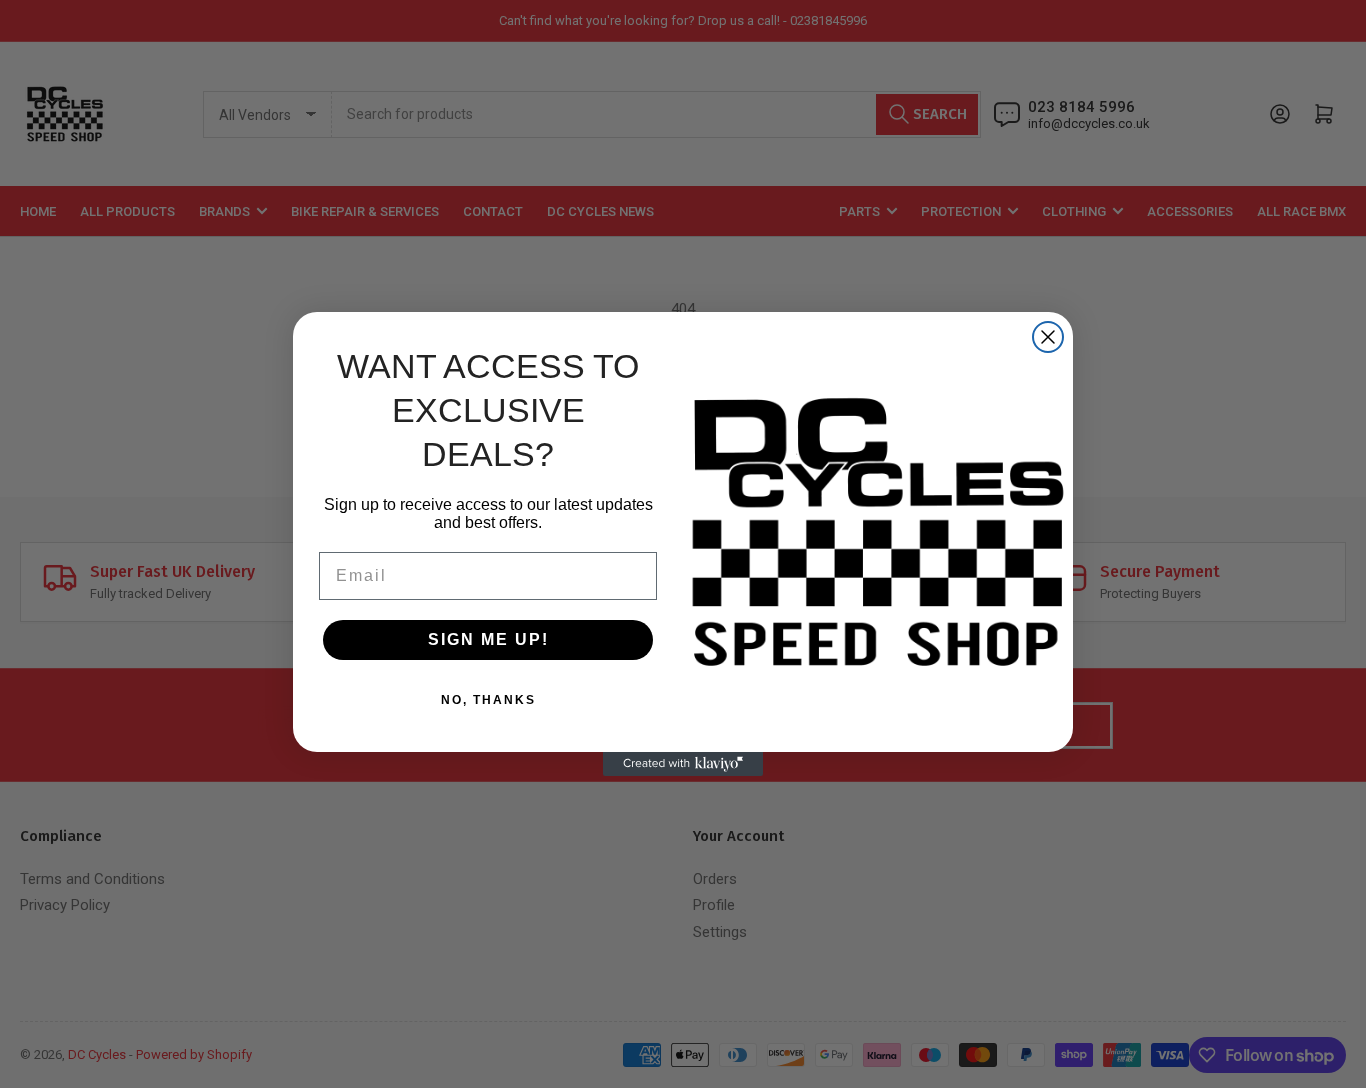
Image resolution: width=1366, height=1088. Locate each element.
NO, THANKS (488, 700)
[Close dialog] (1048, 337)
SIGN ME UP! (488, 639)
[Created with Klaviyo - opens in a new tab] (683, 764)
